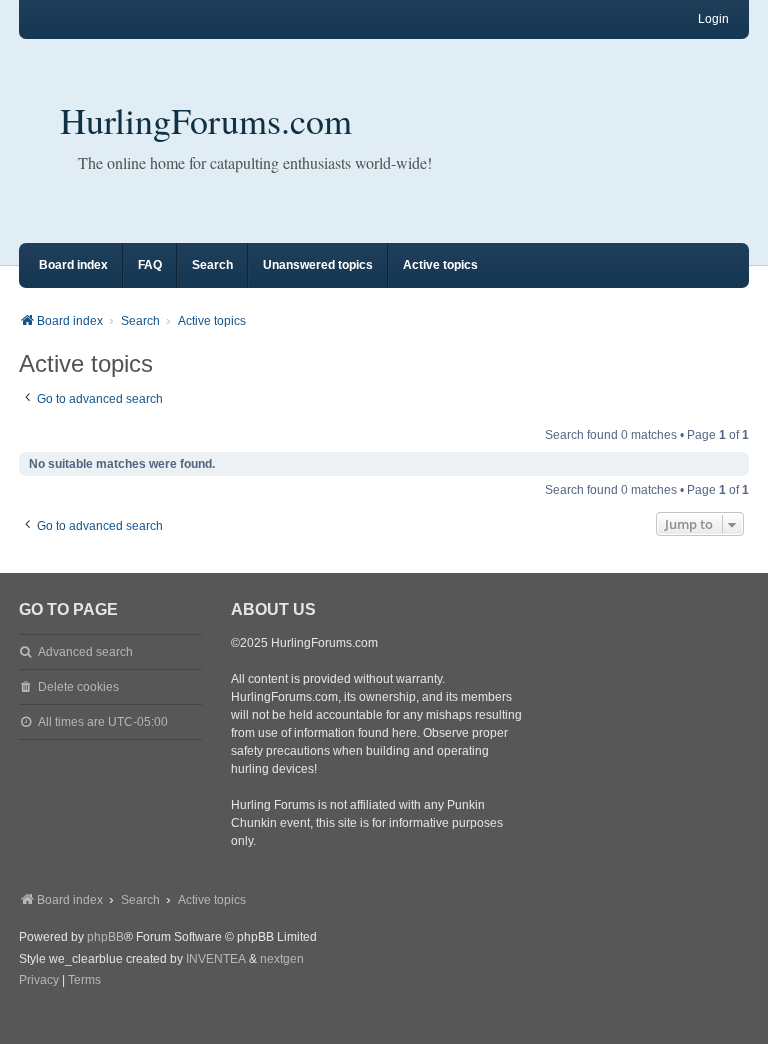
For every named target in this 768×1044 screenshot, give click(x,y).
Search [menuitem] (212, 265)
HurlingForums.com (206, 120)
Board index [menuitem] (73, 265)
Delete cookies (78, 687)
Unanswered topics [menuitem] (318, 265)
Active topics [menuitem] (440, 265)
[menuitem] (39, 981)
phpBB (105, 937)
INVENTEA (216, 959)
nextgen (282, 959)
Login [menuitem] (713, 19)
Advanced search (85, 652)
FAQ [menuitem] (150, 265)
